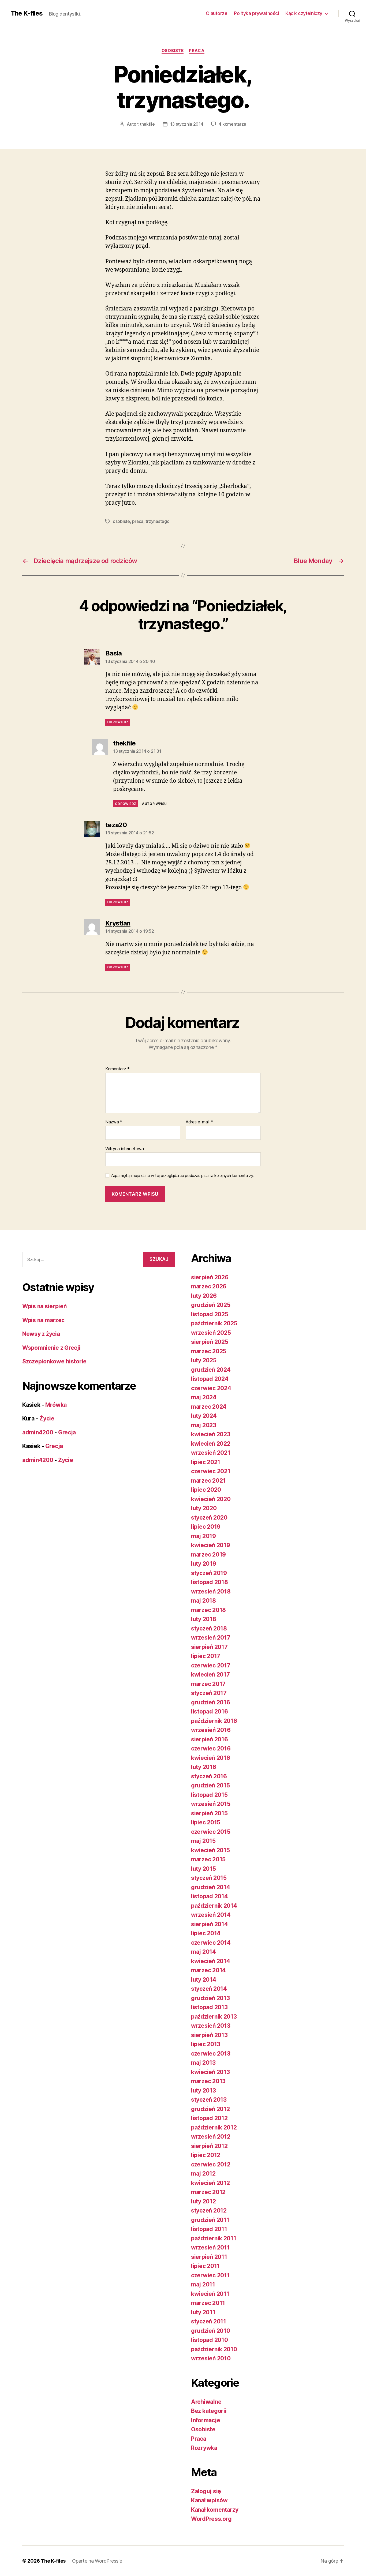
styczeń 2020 (209, 1518)
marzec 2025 (209, 1351)
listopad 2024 (210, 1379)
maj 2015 (203, 1841)
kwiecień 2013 (210, 2072)
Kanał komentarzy (215, 2510)
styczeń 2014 (209, 1989)
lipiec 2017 (206, 1656)
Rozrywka (204, 2448)
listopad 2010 (210, 2340)
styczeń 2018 (209, 1628)
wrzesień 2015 (211, 1804)
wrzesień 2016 (211, 1730)
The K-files (27, 13)
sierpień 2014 (210, 1924)
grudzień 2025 (211, 1305)
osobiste (121, 521)
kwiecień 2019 (211, 1545)
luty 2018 (204, 1619)
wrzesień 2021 (211, 1453)
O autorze (217, 13)
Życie (47, 1418)
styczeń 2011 (209, 2321)
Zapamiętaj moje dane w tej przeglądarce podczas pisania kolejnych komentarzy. (182, 1176)
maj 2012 (203, 2174)
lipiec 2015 (206, 1822)
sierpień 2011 (209, 2257)
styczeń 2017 (209, 1693)
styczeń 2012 (209, 2211)
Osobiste (173, 51)
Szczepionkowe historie (54, 1361)
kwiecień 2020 (211, 1499)
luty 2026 (204, 1296)
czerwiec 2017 (211, 1665)
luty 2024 (204, 1416)
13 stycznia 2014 (187, 124)
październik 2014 (214, 1906)
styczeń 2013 (209, 2100)
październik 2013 (214, 2017)
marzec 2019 (208, 1555)
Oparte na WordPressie (97, 2561)
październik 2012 (214, 2127)
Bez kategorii (209, 2411)
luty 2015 (203, 1869)
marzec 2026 (209, 1286)
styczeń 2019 (209, 1573)
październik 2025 (214, 1323)
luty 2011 (203, 2312)
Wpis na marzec (43, 1320)
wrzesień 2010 (211, 2358)
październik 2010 (214, 2349)
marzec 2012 (208, 2192)
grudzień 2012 (210, 2109)
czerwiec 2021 (211, 1471)
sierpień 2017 (209, 1647)
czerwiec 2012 (211, 2164)
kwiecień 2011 (210, 2294)
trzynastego (157, 521)
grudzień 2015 (210, 1785)
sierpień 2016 (210, 1739)
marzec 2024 (209, 1407)
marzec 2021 (208, 1481)
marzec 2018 (208, 1610)
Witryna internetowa (125, 1148)
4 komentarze (232, 124)
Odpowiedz (118, 722)
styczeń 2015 (209, 1878)
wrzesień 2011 (210, 2247)
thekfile (147, 124)
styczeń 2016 (209, 1776)
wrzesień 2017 (211, 1638)
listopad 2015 (209, 1795)
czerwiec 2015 (211, 1832)
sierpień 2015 (209, 1813)
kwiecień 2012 (210, 2183)
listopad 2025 (210, 1314)
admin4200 (38, 1432)
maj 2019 (203, 1536)
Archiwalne (206, 2402)
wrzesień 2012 (211, 2137)
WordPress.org (211, 2519)
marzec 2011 (208, 2303)
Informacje (206, 2420)
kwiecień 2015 (210, 1850)
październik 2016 (214, 1721)
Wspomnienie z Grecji (51, 1348)
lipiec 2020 (206, 1490)
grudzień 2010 (211, 2331)
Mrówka (56, 1405)
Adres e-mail (199, 1122)
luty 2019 (204, 1564)
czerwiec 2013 (211, 2054)
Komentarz (117, 1069)
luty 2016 (204, 1767)
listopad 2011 (209, 2229)
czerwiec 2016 (211, 1748)
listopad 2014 (210, 1896)
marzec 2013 (208, 2081)
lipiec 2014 (206, 1933)
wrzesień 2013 (211, 2026)
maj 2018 (203, 1601)
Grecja (67, 1432)
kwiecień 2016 (211, 1758)
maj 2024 (204, 1397)
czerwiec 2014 (211, 1943)
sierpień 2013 (209, 2035)
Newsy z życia (41, 1334)
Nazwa (114, 1122)
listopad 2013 (209, 2007)
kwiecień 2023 (211, 1434)
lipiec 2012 (206, 2155)
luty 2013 (203, 2091)
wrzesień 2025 (211, 1333)
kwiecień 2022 (211, 1444)
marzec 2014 (208, 1970)
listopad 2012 (209, 2118)
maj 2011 (203, 2284)
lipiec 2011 (205, 2266)
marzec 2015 (208, 1859)
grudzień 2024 (211, 1370)
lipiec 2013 (206, 2044)
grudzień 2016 (211, 1702)
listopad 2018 (210, 1582)
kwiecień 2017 (210, 1675)
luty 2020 (204, 1508)
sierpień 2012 (209, 2146)
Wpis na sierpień (44, 1306)
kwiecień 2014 (211, 1961)
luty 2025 (204, 1360)
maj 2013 (203, 2063)
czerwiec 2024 (211, 1388)
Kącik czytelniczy (304, 13)
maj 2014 (203, 1952)
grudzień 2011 (210, 2220)
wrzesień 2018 (211, 1591)
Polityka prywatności (256, 13)
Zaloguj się (206, 2491)
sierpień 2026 (210, 1277)
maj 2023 (204, 1425)
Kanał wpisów (209, 2500)
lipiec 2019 (206, 1527)
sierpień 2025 (210, 1342)
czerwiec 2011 (210, 2275)
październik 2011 (214, 2238)
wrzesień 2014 (211, 1915)
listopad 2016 (210, 1711)
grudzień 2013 (210, 1998)
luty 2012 (203, 2201)
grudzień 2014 (211, 1887)
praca (138, 521)
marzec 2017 (208, 1684)
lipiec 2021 (206, 1462)
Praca (197, 51)
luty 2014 (204, 1980)
